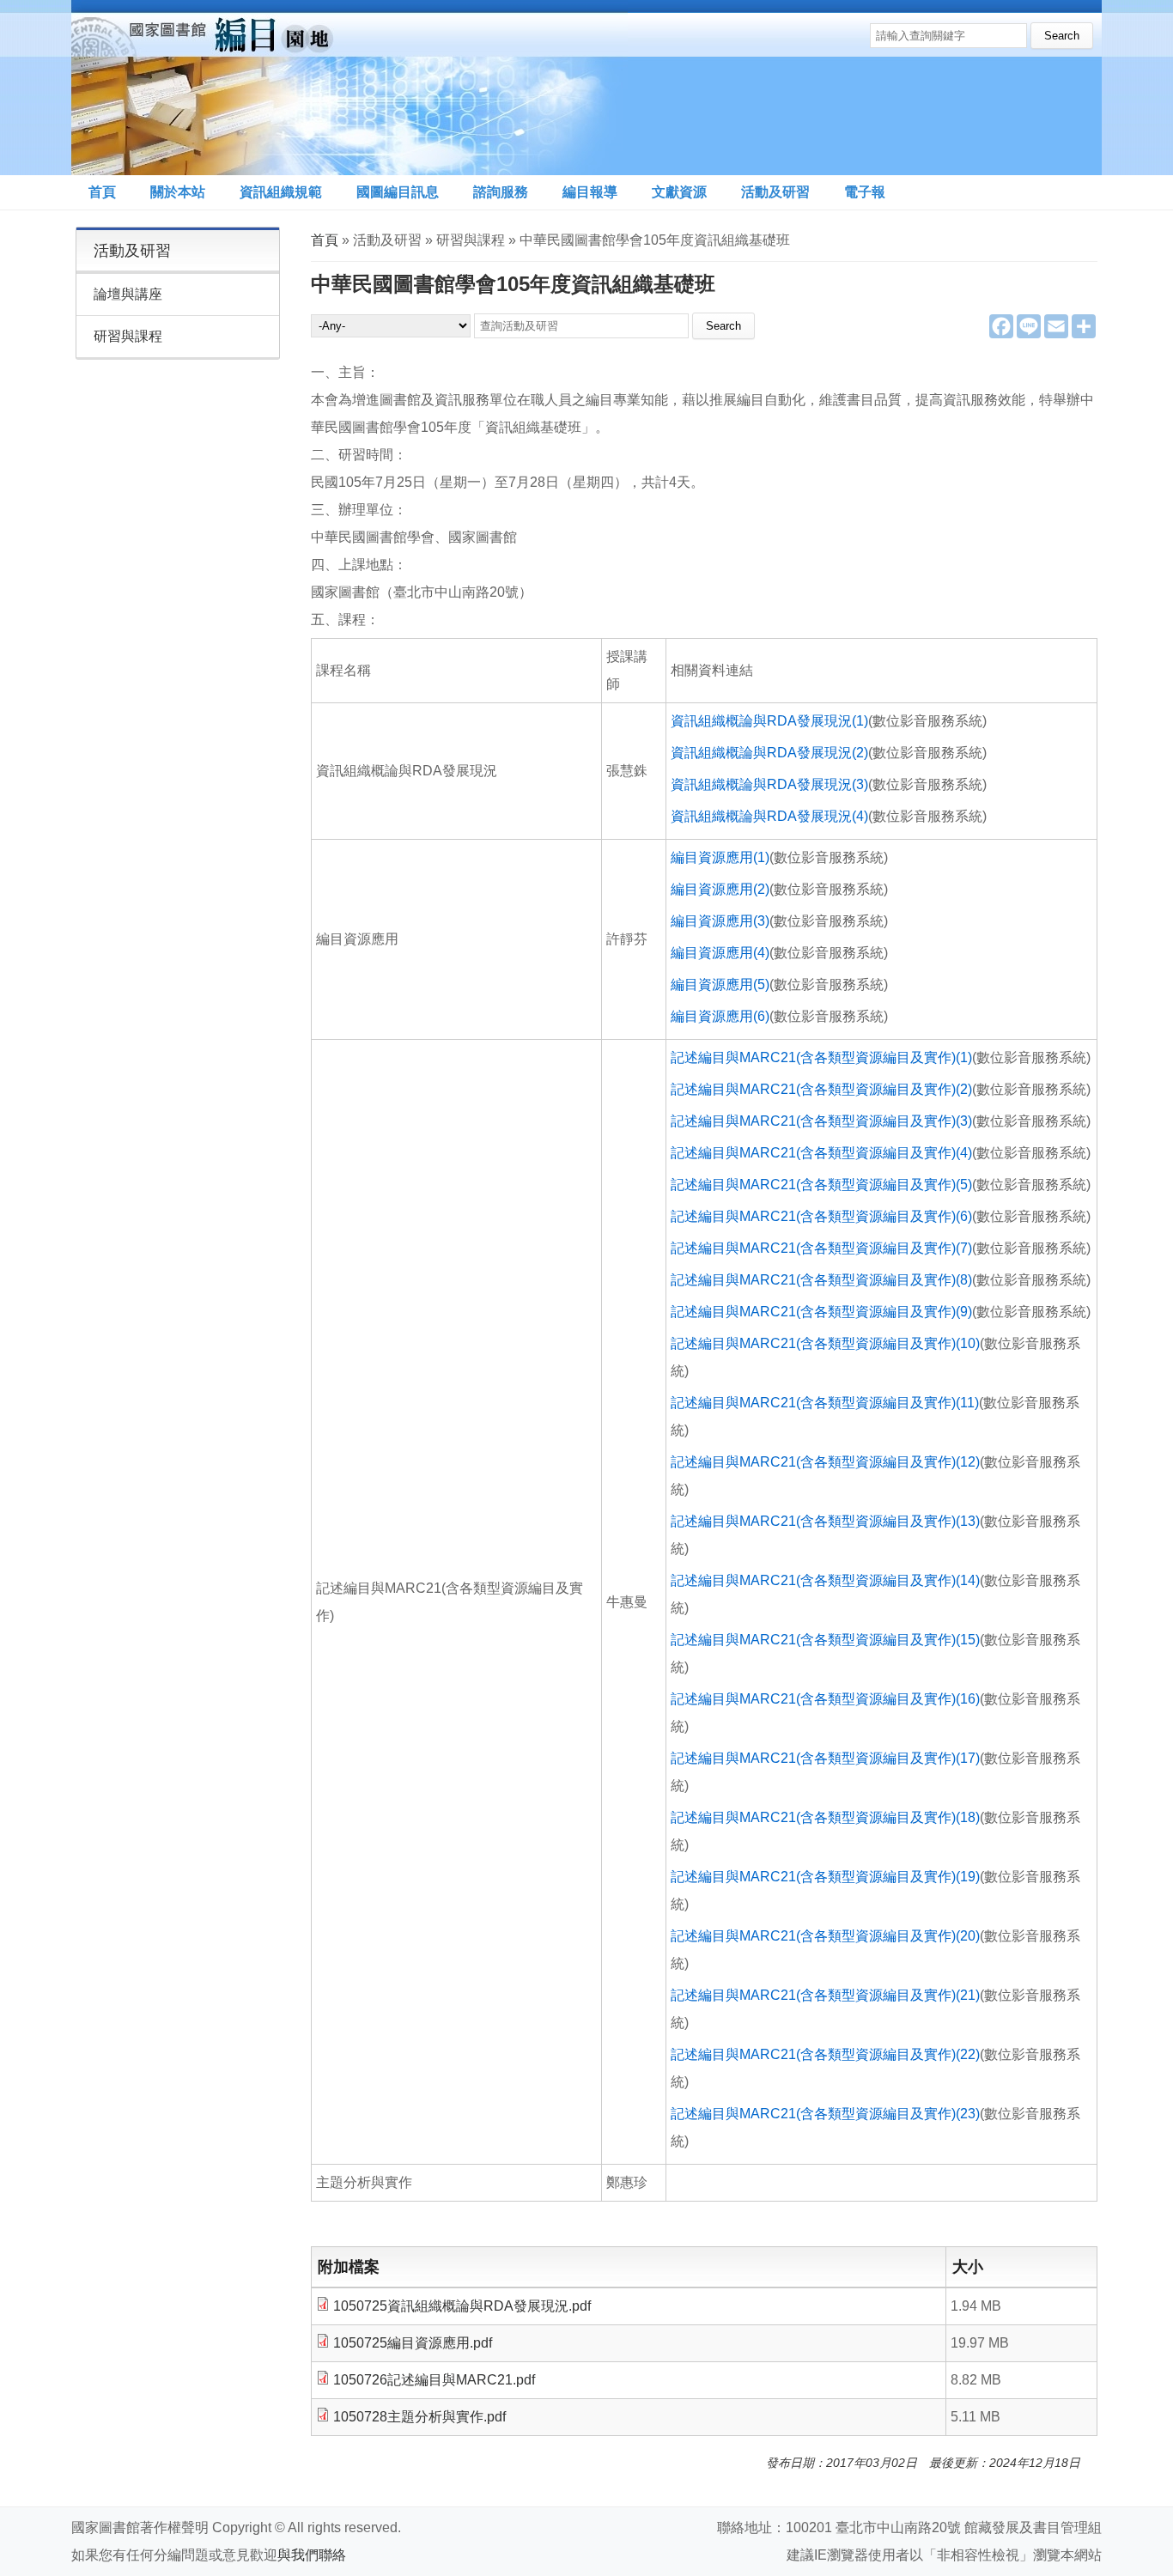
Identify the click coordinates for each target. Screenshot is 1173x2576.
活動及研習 (775, 192)
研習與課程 (128, 336)
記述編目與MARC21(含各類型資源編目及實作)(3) (821, 1121)
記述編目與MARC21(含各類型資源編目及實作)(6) (821, 1216)
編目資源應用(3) (720, 921)
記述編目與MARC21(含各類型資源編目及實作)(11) (825, 1403)
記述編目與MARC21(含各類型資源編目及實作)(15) (825, 1640)
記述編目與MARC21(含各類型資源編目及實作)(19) (825, 1877)
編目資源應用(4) (720, 953)
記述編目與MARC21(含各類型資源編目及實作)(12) (825, 1462)
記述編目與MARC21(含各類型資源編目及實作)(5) (821, 1185)
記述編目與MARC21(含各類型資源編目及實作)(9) (821, 1312)
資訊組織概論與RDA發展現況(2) (769, 753)
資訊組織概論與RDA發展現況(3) (769, 784)
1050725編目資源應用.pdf (413, 2343)
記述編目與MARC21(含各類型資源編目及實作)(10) (825, 1343)
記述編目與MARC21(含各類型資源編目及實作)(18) (825, 1817)
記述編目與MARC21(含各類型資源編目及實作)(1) (821, 1057)
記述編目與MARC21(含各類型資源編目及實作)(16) (825, 1699)
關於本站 (178, 192)
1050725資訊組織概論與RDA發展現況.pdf (462, 2306)
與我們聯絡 (312, 2555)
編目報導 (590, 192)
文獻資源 (679, 192)
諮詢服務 (501, 192)
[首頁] (349, 88)
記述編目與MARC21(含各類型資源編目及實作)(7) (821, 1248)
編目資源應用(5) (720, 984)
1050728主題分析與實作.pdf (419, 2417)
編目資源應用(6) (720, 1016)
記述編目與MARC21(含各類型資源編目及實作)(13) (825, 1521)
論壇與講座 (128, 294)
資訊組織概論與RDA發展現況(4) (769, 816)
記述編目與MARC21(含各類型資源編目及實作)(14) (825, 1580)
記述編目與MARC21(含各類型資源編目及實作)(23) (825, 2114)
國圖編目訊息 (398, 192)
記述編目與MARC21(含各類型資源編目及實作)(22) (825, 2054)
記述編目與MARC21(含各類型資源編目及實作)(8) (821, 1280)
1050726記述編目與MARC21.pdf (434, 2380)
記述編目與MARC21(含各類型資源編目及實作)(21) (825, 1995)
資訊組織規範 (281, 192)
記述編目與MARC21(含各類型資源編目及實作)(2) (821, 1089)
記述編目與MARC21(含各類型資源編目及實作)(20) (825, 1936)
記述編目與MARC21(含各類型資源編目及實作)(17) (825, 1758)
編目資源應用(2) (720, 889)
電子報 (865, 192)
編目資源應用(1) (720, 857)
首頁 (102, 192)
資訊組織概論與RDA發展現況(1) (769, 721)
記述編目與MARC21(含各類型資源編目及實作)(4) (821, 1153)
